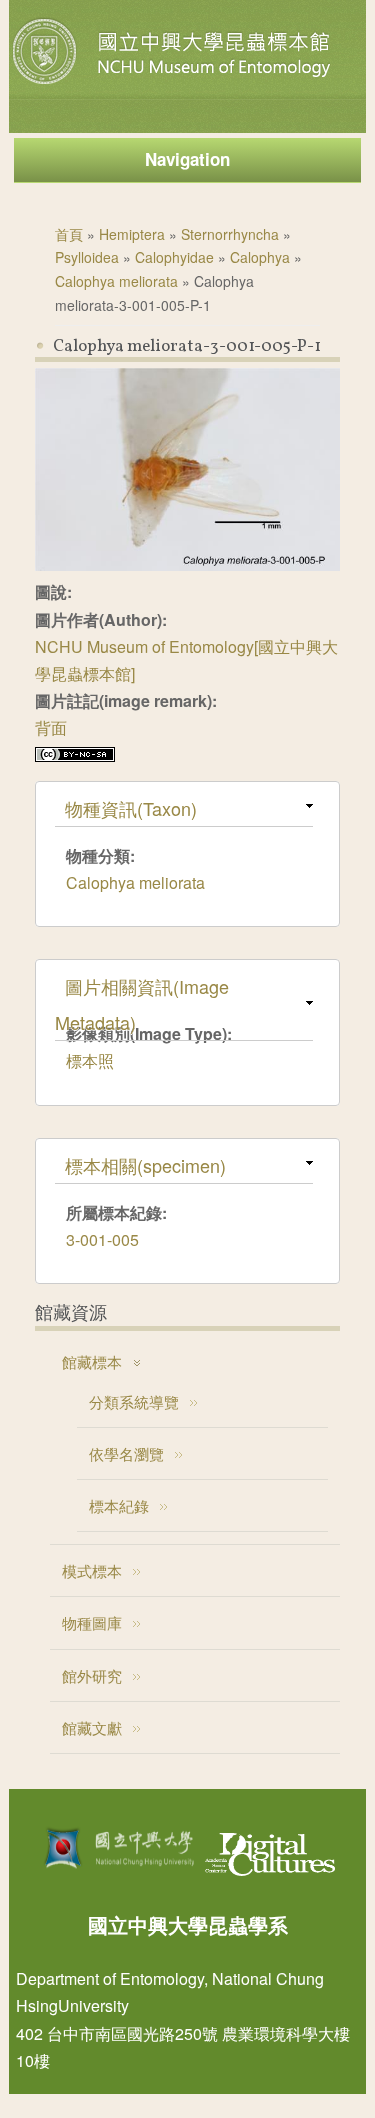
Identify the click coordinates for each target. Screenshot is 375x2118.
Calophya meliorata (116, 281)
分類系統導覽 (134, 1401)
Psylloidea (87, 257)
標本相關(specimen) (145, 1165)
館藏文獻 (92, 1727)
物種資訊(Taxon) (131, 808)
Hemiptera (132, 234)
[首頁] (174, 84)
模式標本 (92, 1570)
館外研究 (92, 1675)
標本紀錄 (119, 1505)
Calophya (260, 257)
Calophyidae (174, 257)
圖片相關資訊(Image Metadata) (142, 1004)
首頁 (69, 234)
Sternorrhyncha (230, 234)
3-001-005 (102, 1239)
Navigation (187, 159)
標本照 (90, 1060)
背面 (51, 727)
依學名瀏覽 (126, 1453)
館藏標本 (92, 1361)
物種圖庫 (92, 1622)
